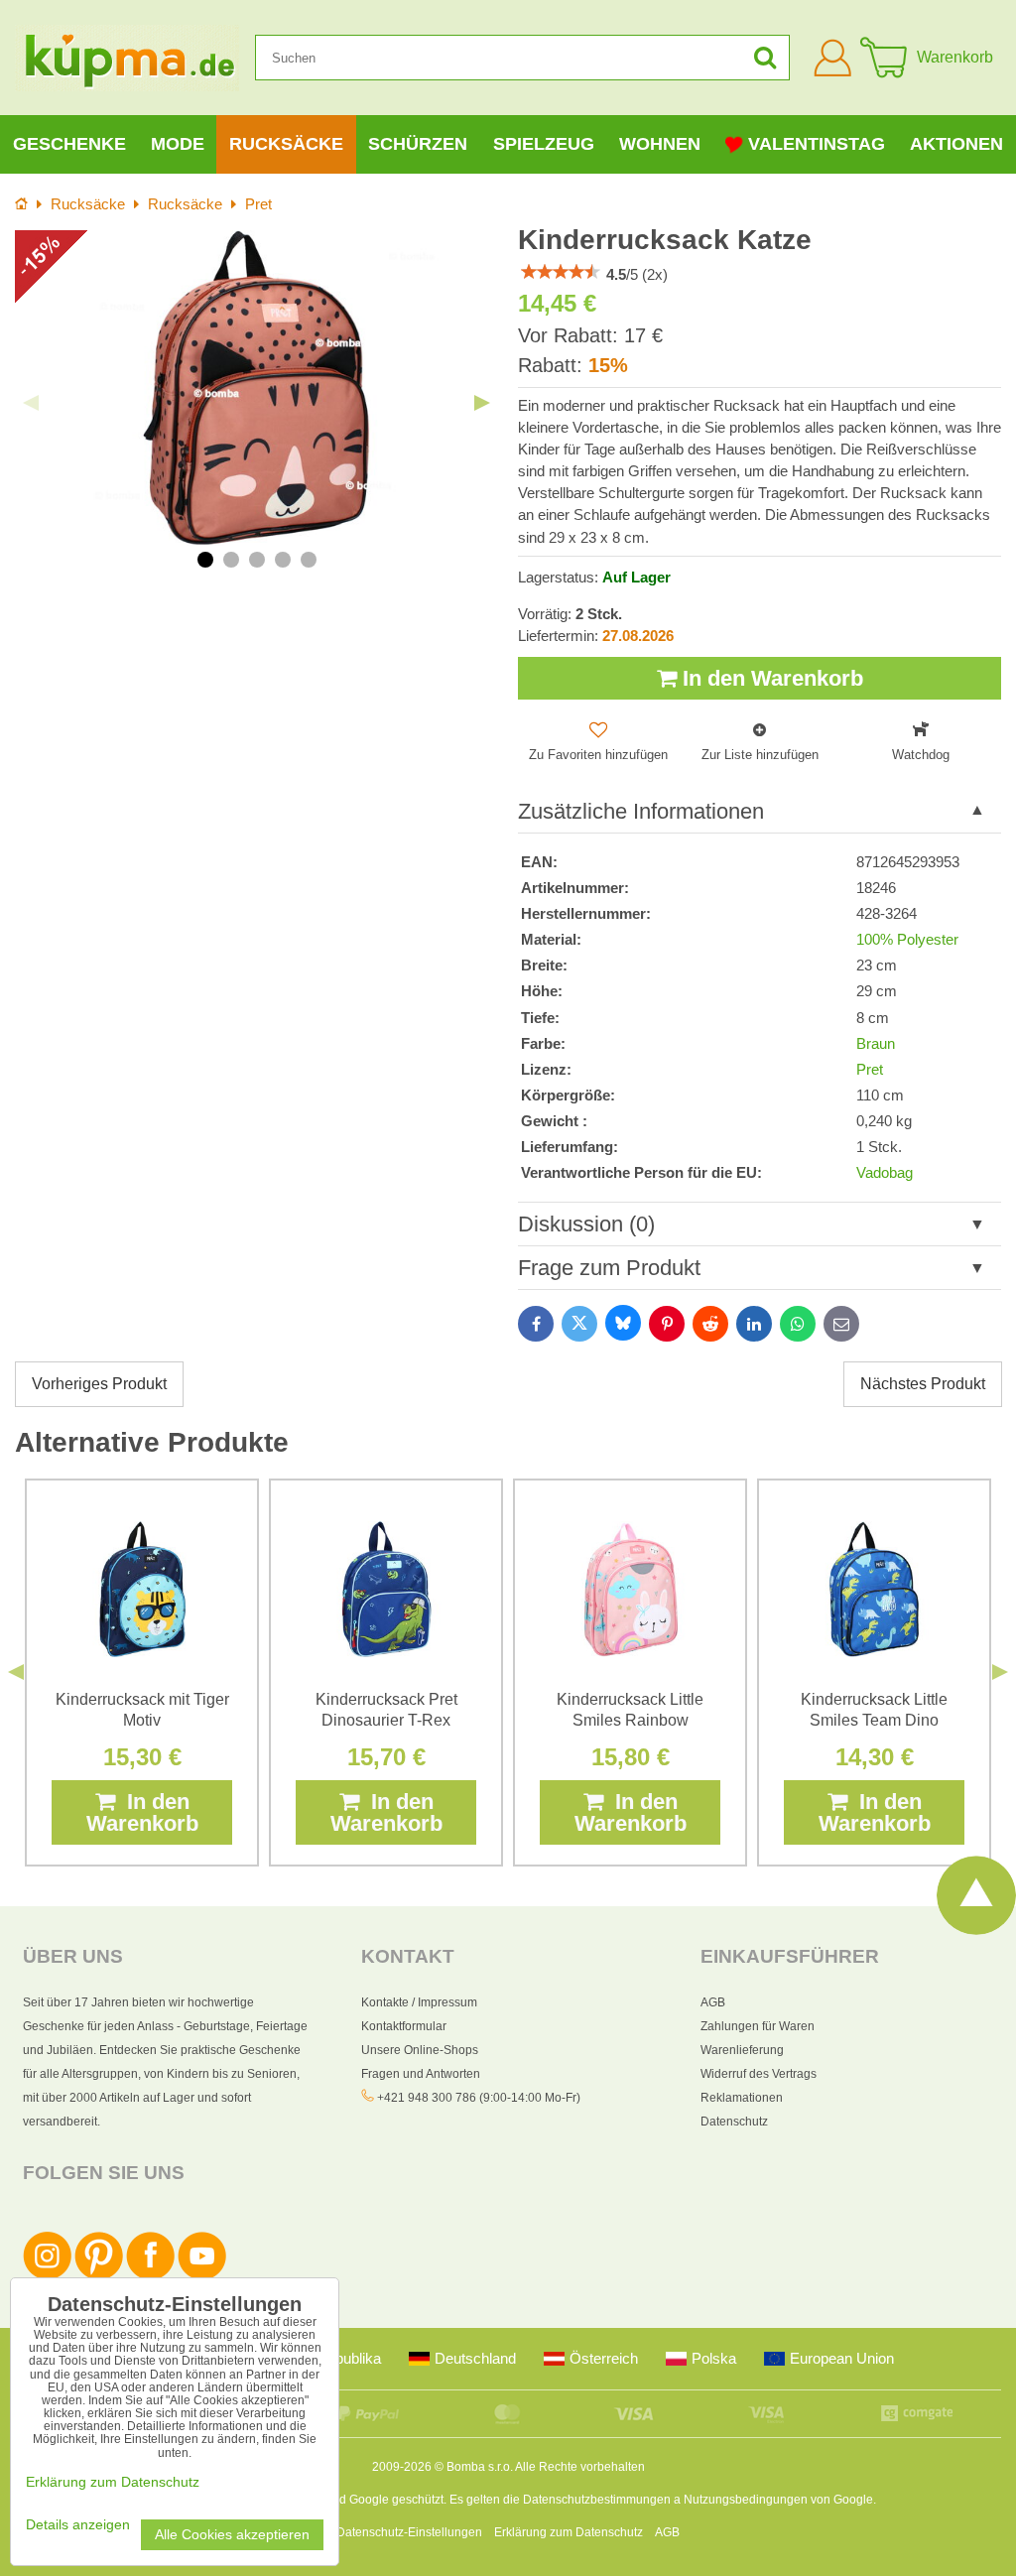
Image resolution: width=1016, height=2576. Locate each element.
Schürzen (418, 144)
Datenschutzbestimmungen (597, 2500)
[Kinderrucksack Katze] (256, 387)
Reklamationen (742, 2098)
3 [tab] (257, 560)
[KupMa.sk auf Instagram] (47, 2276)
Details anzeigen (78, 2525)
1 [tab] (205, 560)
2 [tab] (231, 560)
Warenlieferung (742, 2050)
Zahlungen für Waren (758, 2026)
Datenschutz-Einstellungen (409, 2532)
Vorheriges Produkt (99, 1384)
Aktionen (956, 144)
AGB (713, 2002)
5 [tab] (309, 560)
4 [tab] (283, 560)
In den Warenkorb (770, 678)
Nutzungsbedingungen (746, 2500)
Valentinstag (817, 144)
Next (482, 403)
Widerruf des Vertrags (759, 2074)
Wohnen (660, 144)
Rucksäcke (286, 144)
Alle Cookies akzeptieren (232, 2535)
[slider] (561, 272)
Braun (876, 1044)
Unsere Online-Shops (420, 2050)
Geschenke (69, 144)
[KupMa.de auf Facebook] (150, 2276)
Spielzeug (544, 144)
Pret (870, 1070)
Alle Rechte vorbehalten (580, 2467)
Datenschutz (734, 2122)
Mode (178, 144)
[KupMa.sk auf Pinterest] (99, 2276)
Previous (31, 403)
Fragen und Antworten (421, 2074)
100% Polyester (907, 940)
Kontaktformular (404, 2026)
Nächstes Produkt (923, 1384)
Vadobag (885, 1173)
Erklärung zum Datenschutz (569, 2532)
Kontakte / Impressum (419, 2002)
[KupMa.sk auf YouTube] (202, 2276)
